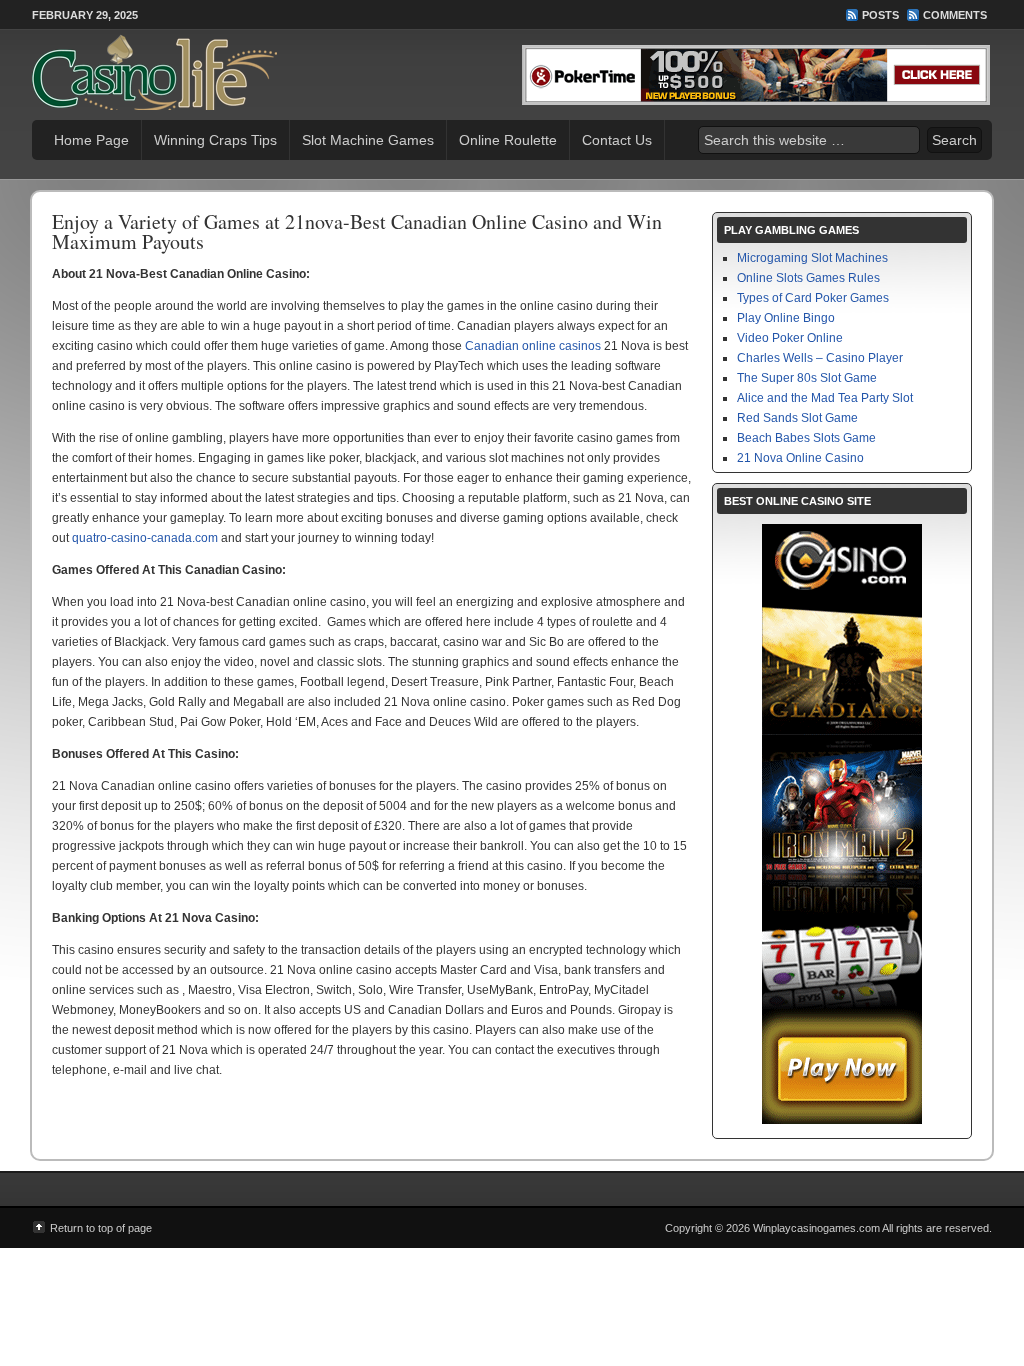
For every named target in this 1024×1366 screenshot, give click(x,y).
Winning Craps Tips (215, 140)
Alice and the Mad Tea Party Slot (825, 398)
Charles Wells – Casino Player (820, 358)
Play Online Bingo (786, 318)
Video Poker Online (790, 338)
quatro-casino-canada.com (145, 538)
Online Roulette (508, 140)
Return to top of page (101, 1228)
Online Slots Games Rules (808, 278)
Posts (880, 15)
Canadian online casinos (533, 346)
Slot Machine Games (368, 140)
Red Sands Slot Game (797, 418)
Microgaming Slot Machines (812, 258)
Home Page (91, 140)
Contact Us (617, 140)
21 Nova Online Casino (800, 458)
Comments (955, 15)
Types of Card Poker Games (813, 298)
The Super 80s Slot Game (807, 378)
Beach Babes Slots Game (806, 438)
